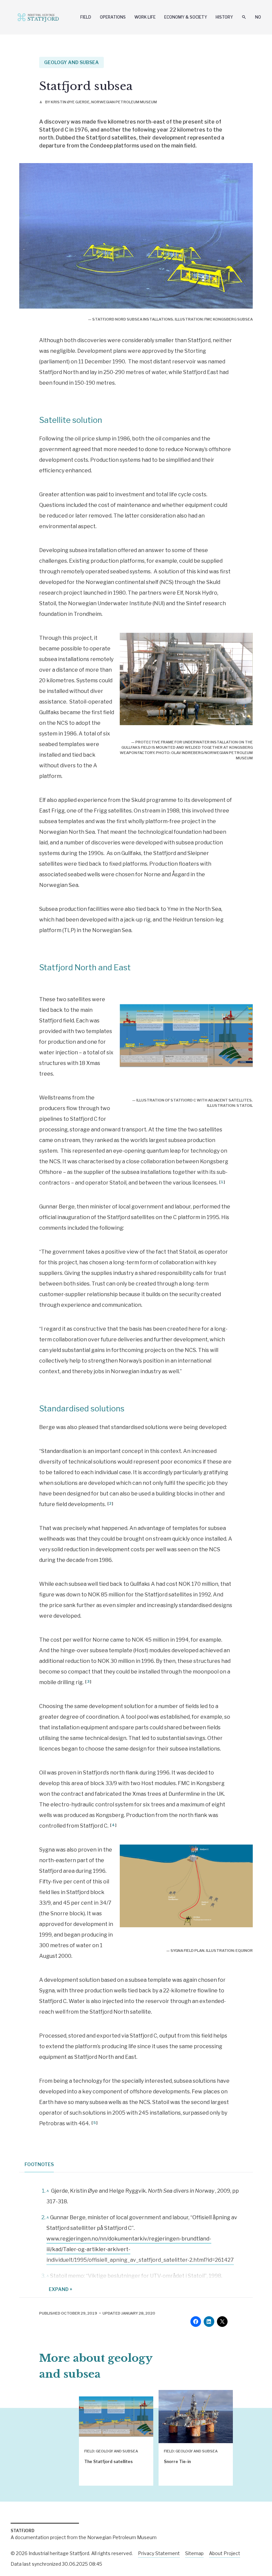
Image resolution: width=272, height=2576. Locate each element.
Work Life (145, 17)
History (224, 17)
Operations (113, 17)
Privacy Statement (159, 2553)
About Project (225, 2553)
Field (86, 17)
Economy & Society (186, 17)
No (258, 17)
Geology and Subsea (71, 62)
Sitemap (194, 2553)
